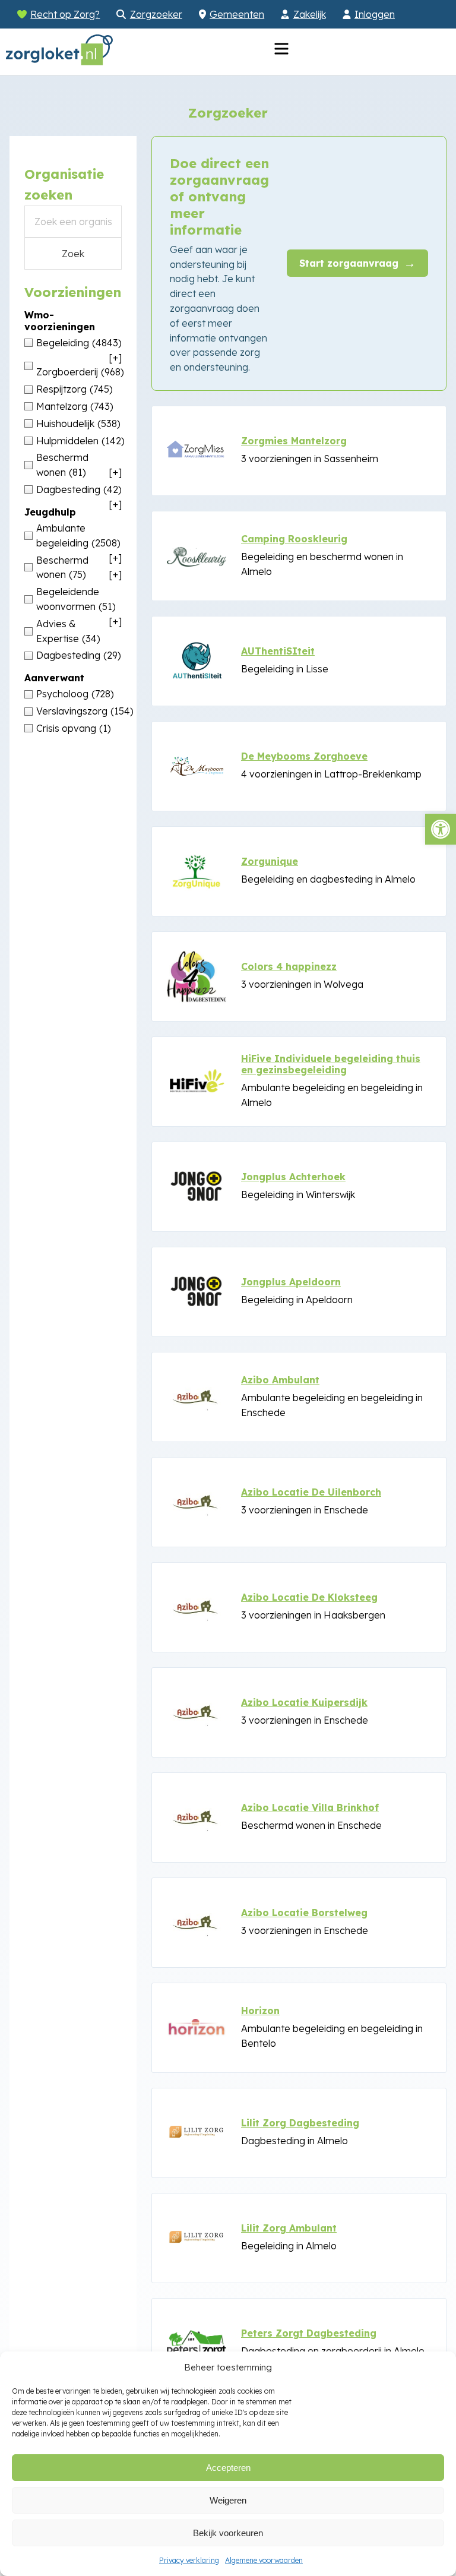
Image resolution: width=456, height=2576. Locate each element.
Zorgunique (270, 861)
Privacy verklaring (189, 2560)
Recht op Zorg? (65, 14)
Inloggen (375, 14)
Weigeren (228, 2500)
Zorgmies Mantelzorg (294, 441)
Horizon (260, 2011)
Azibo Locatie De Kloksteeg (309, 1597)
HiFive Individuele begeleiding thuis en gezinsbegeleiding (331, 1064)
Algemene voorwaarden (264, 2560)
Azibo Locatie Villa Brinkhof (310, 1807)
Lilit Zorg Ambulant (289, 2228)
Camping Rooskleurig (294, 539)
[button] (441, 829)
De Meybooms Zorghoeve (304, 756)
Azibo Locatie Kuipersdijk (304, 1702)
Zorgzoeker (156, 14)
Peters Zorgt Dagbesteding (309, 2333)
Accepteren (228, 2468)
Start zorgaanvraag (357, 263)
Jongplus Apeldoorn (291, 1282)
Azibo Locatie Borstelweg (304, 1913)
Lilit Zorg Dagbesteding (300, 2123)
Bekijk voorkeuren (228, 2533)
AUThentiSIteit (278, 651)
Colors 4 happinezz (289, 966)
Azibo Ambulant (280, 1380)
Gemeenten (237, 14)
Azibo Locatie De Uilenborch (311, 1492)
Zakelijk (310, 14)
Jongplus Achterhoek (293, 1177)
